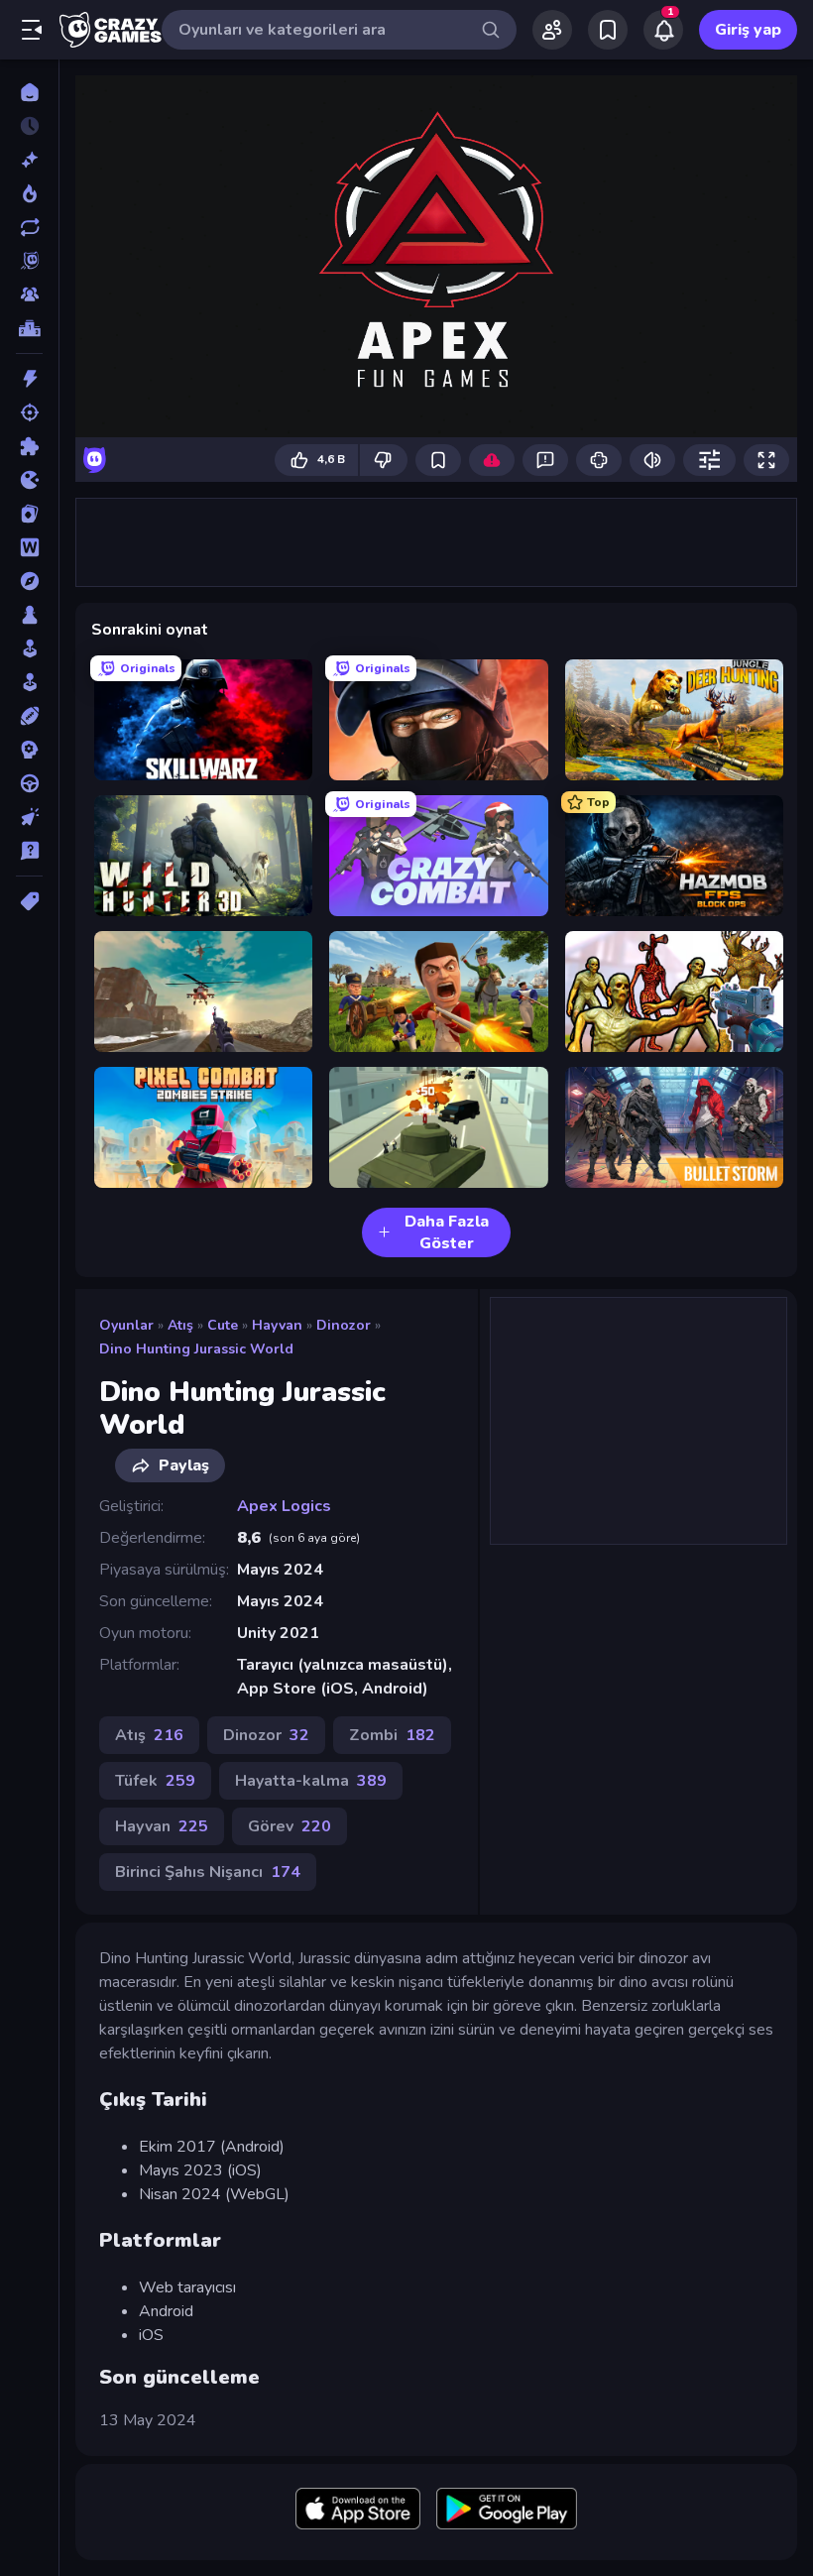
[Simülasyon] (29, 682)
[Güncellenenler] (29, 227)
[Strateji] (29, 750)
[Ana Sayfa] (29, 92)
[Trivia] (29, 851)
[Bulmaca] (29, 446)
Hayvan (277, 1325)
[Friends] (552, 30)
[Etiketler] (29, 901)
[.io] (29, 480)
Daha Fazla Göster (447, 1232)
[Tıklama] (29, 817)
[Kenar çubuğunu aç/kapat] (32, 30)
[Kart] (29, 514)
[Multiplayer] (29, 294)
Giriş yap (748, 30)
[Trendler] (29, 193)
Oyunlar (126, 1325)
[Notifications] (663, 30)
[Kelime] (29, 547)
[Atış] (29, 412)
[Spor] (29, 716)
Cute (223, 1325)
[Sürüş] (29, 783)
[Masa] (29, 615)
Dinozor (344, 1325)
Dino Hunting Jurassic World (196, 1349)
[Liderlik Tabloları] (29, 328)
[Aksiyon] (29, 379)
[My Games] (608, 30)
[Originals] (29, 261)
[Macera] (29, 581)
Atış (180, 1325)
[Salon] (29, 648)
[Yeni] (29, 160)
